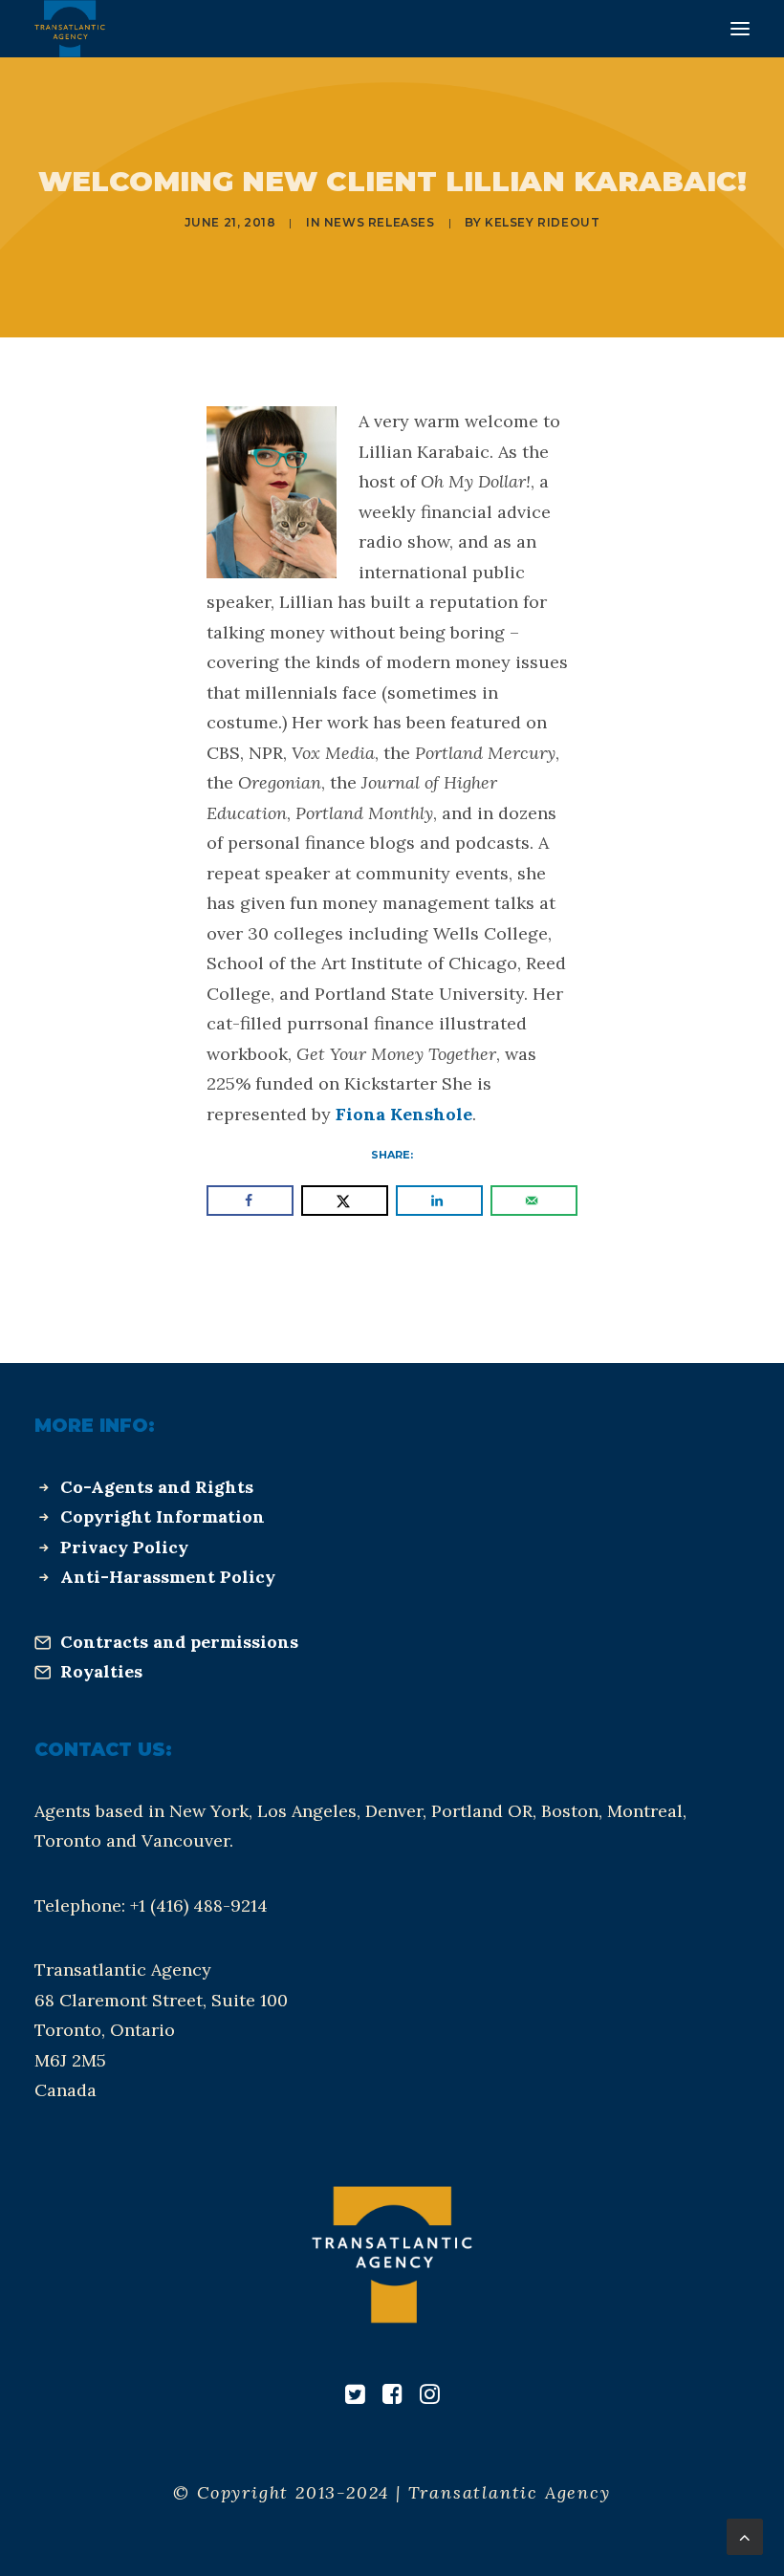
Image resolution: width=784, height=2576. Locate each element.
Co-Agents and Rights (157, 1487)
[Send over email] (534, 1201)
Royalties (101, 1671)
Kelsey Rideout (542, 222)
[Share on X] (345, 1201)
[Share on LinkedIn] (439, 1201)
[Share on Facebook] (250, 1201)
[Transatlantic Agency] (70, 29)
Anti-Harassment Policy (168, 1577)
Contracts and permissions (179, 1642)
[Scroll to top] (745, 2535)
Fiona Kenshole (404, 1114)
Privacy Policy (124, 1547)
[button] (740, 29)
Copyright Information (163, 1516)
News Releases (380, 222)
